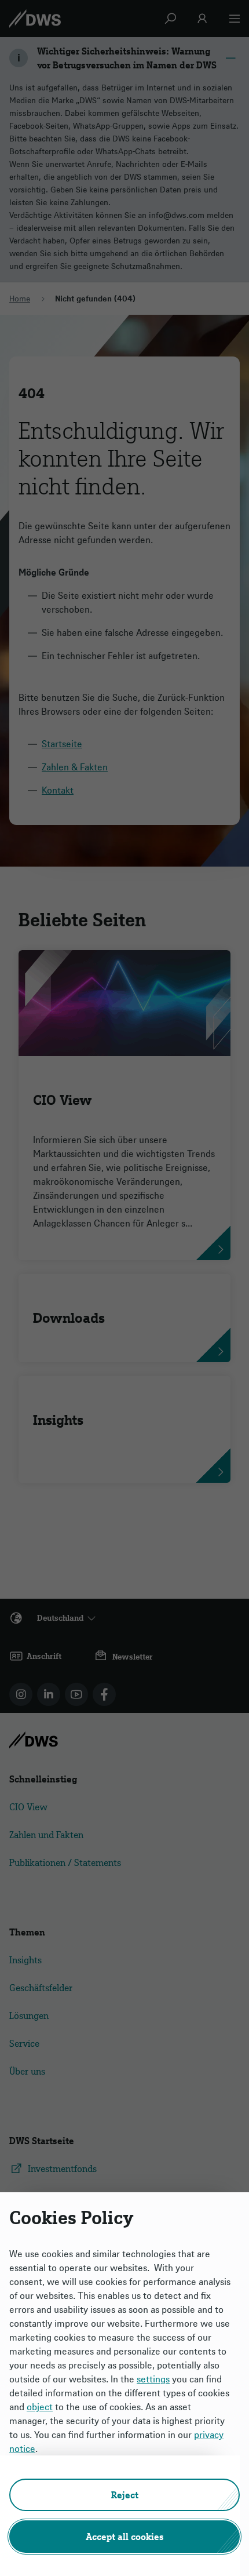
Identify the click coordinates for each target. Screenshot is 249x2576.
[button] (124, 2495)
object (40, 2407)
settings (153, 2379)
